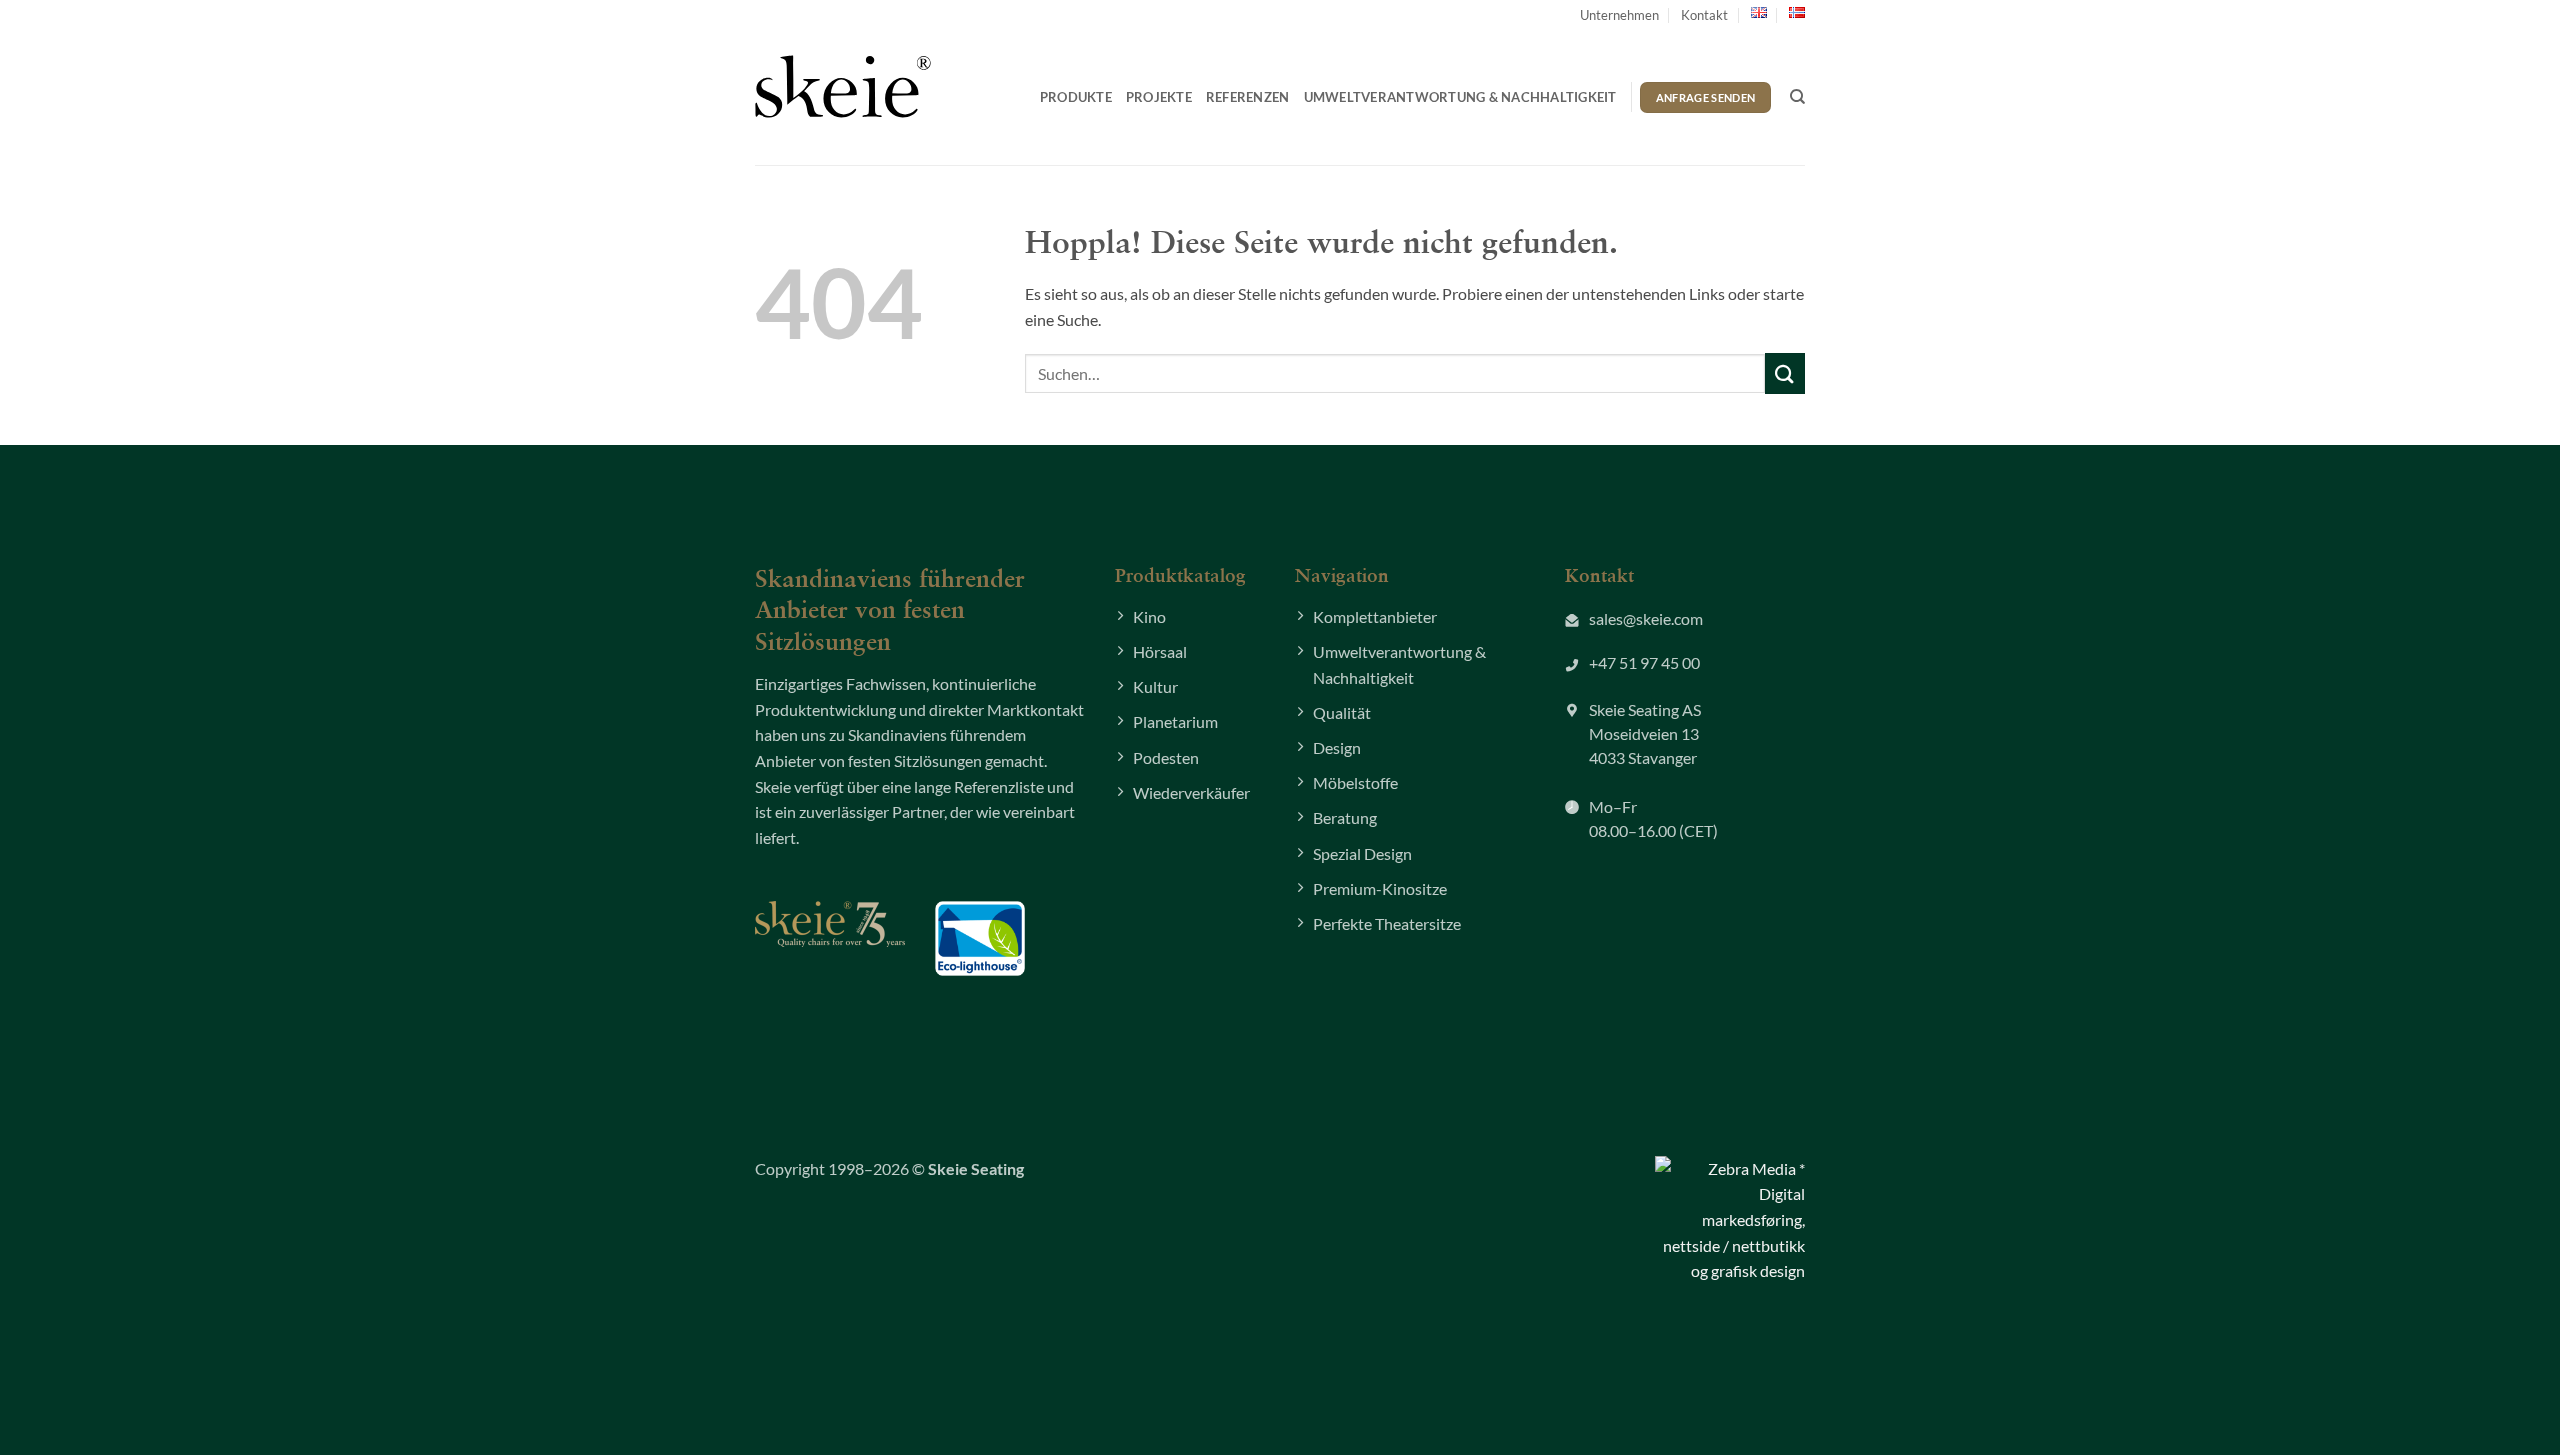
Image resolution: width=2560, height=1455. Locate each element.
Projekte (1159, 97)
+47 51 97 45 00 (1644, 662)
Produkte (1076, 97)
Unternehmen (1619, 15)
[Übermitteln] (1785, 373)
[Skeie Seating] (843, 86)
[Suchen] (1797, 97)
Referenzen (1248, 97)
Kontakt (1704, 15)
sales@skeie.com (1646, 618)
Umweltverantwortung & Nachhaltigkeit (1460, 97)
